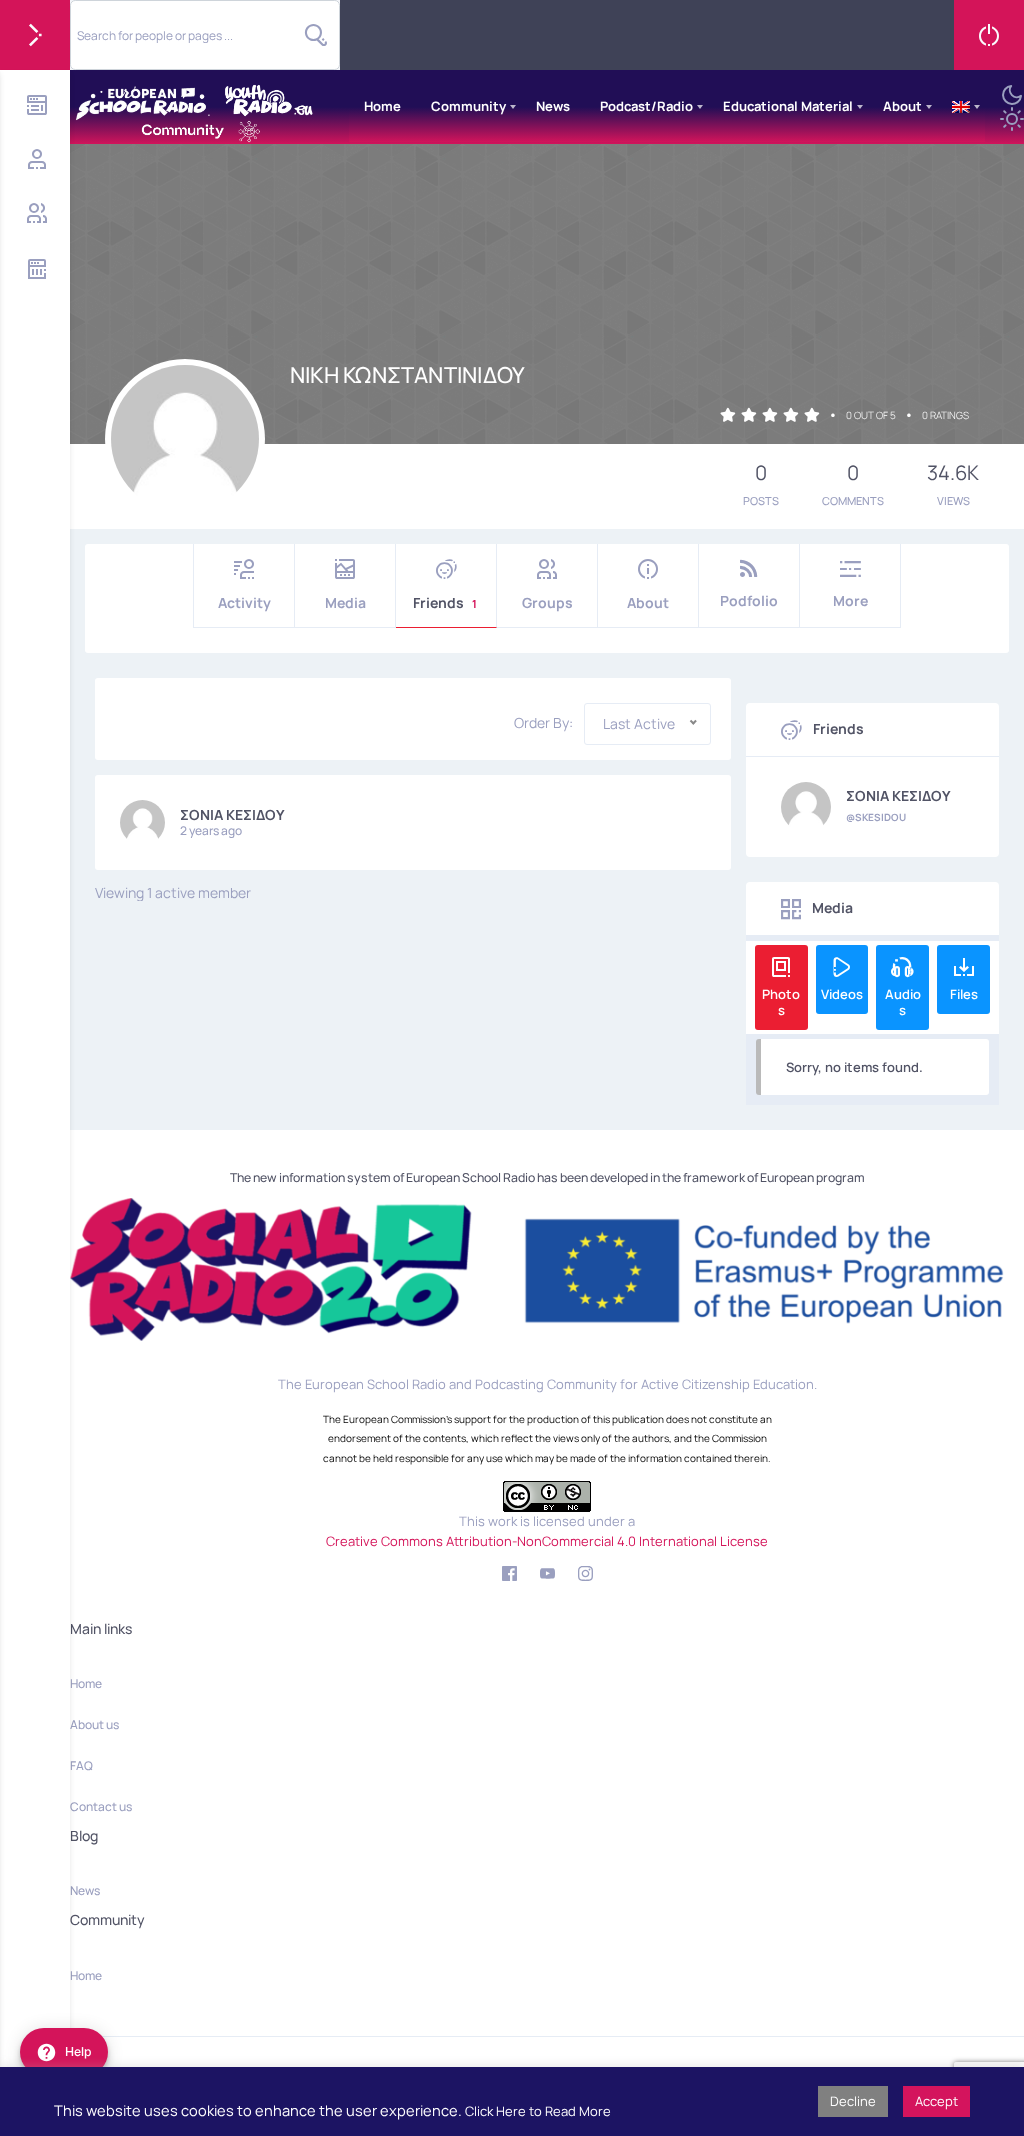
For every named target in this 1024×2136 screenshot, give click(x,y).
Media (345, 602)
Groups (547, 602)
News (553, 106)
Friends (445, 602)
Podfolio (749, 600)
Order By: (543, 723)
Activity (244, 602)
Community (468, 106)
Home (382, 106)
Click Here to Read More (538, 2111)
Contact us (101, 1806)
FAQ (81, 1765)
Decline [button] (853, 2101)
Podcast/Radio (646, 106)
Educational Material (788, 106)
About (902, 106)
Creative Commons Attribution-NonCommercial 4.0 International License (547, 1541)
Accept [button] (936, 2101)
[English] (961, 107)
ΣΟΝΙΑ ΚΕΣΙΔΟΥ (232, 814)
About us (94, 1724)
